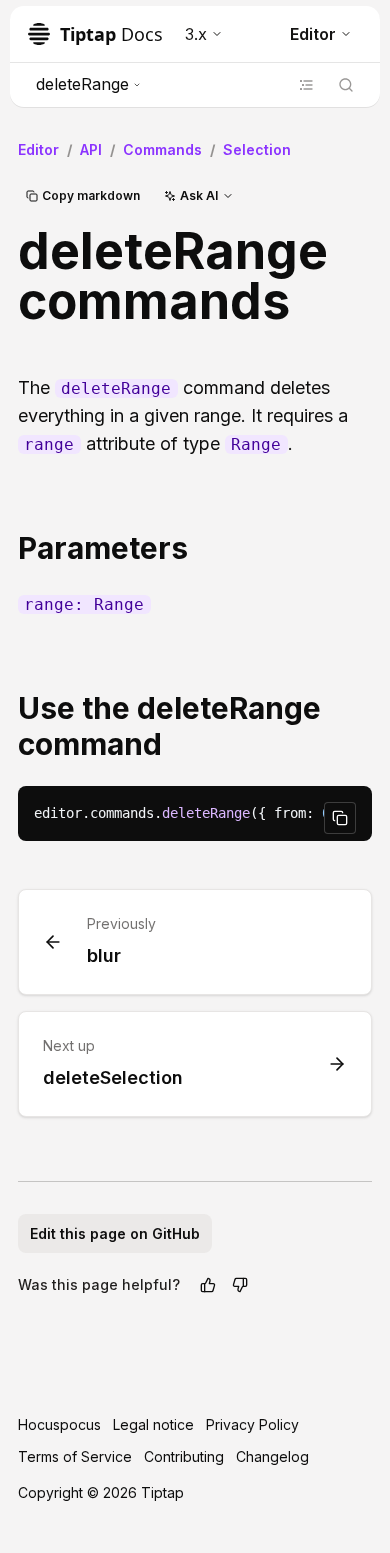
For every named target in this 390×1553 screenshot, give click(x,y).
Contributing (184, 1456)
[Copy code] (340, 818)
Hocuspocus (59, 1424)
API (91, 149)
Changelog (272, 1456)
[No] (240, 1285)
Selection (257, 149)
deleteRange (82, 84)
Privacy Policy (252, 1424)
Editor (313, 34)
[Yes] (208, 1285)
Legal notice (153, 1424)
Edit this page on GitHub (115, 1233)
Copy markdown (91, 195)
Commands (162, 149)
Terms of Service (75, 1456)
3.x (196, 34)
